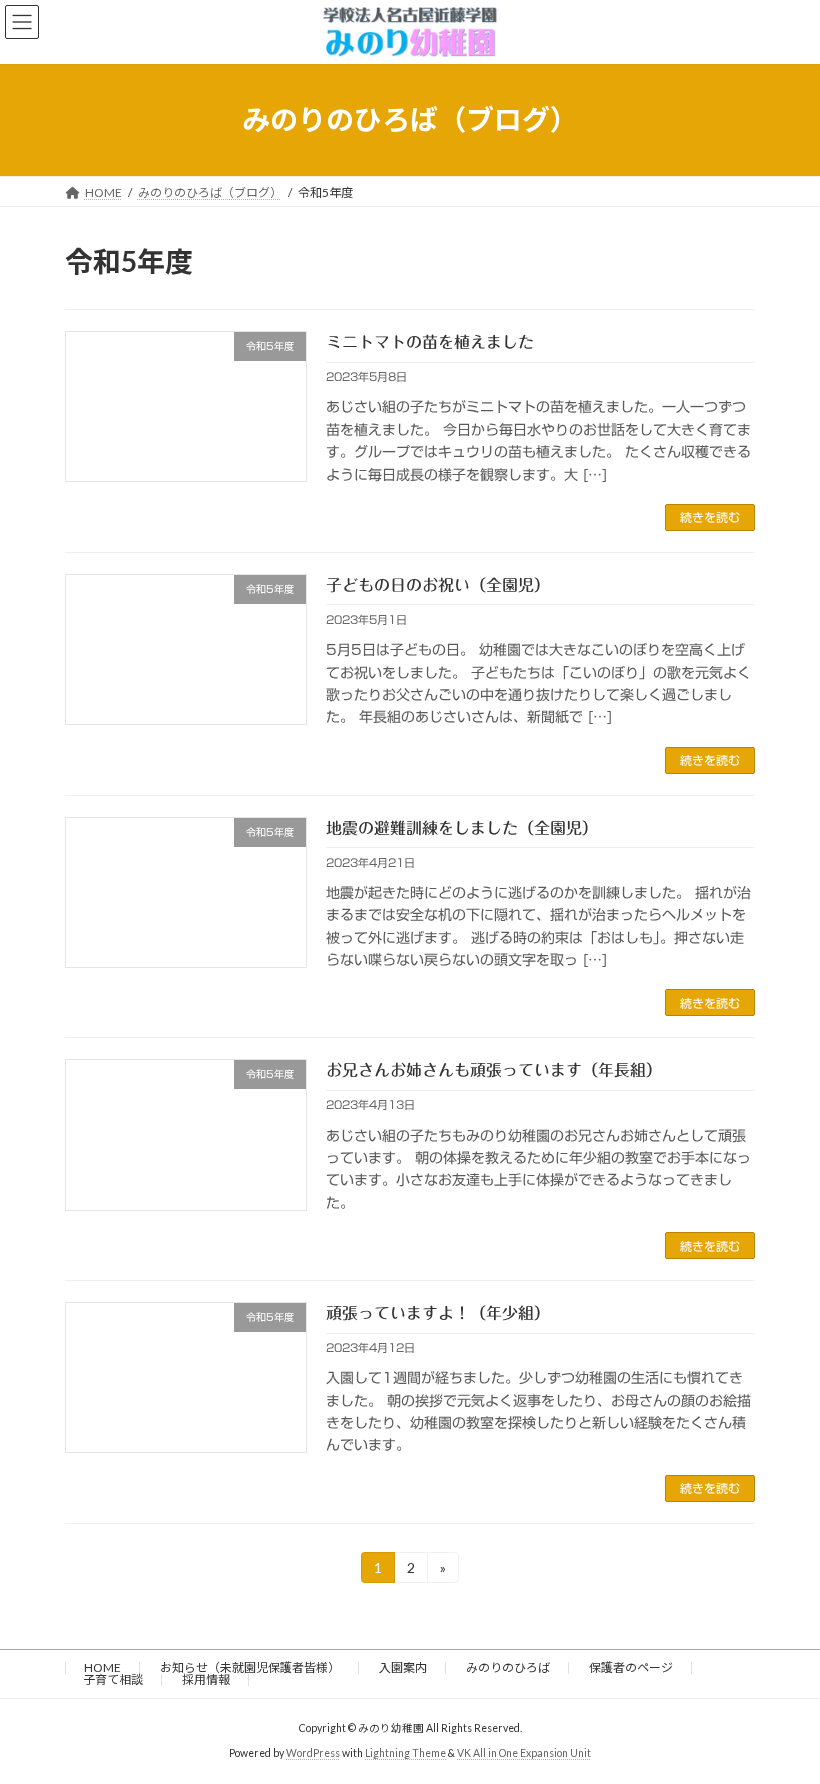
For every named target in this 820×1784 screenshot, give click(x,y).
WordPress (313, 1753)
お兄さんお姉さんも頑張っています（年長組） (494, 1070)
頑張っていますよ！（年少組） (438, 1313)
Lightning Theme (405, 1753)
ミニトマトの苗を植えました (430, 342)
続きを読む (710, 517)
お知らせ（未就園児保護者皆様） (250, 1667)
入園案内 (403, 1667)
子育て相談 (113, 1679)
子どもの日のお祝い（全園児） (438, 585)
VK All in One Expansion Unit (524, 1753)
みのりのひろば (508, 1667)
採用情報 (206, 1679)
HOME (102, 1667)
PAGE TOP (782, 1709)
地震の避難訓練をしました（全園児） (462, 828)
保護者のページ (631, 1667)
